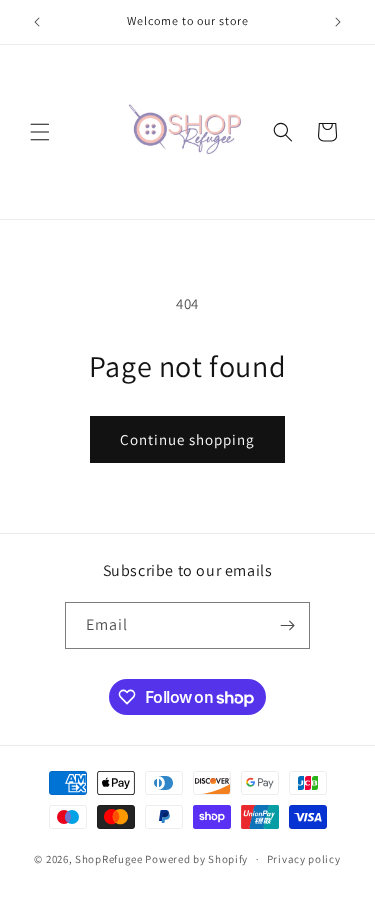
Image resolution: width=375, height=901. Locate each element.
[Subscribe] (287, 625)
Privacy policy (304, 859)
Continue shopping (187, 439)
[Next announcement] (338, 22)
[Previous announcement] (37, 22)
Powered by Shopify (196, 859)
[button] (40, 132)
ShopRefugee (109, 859)
